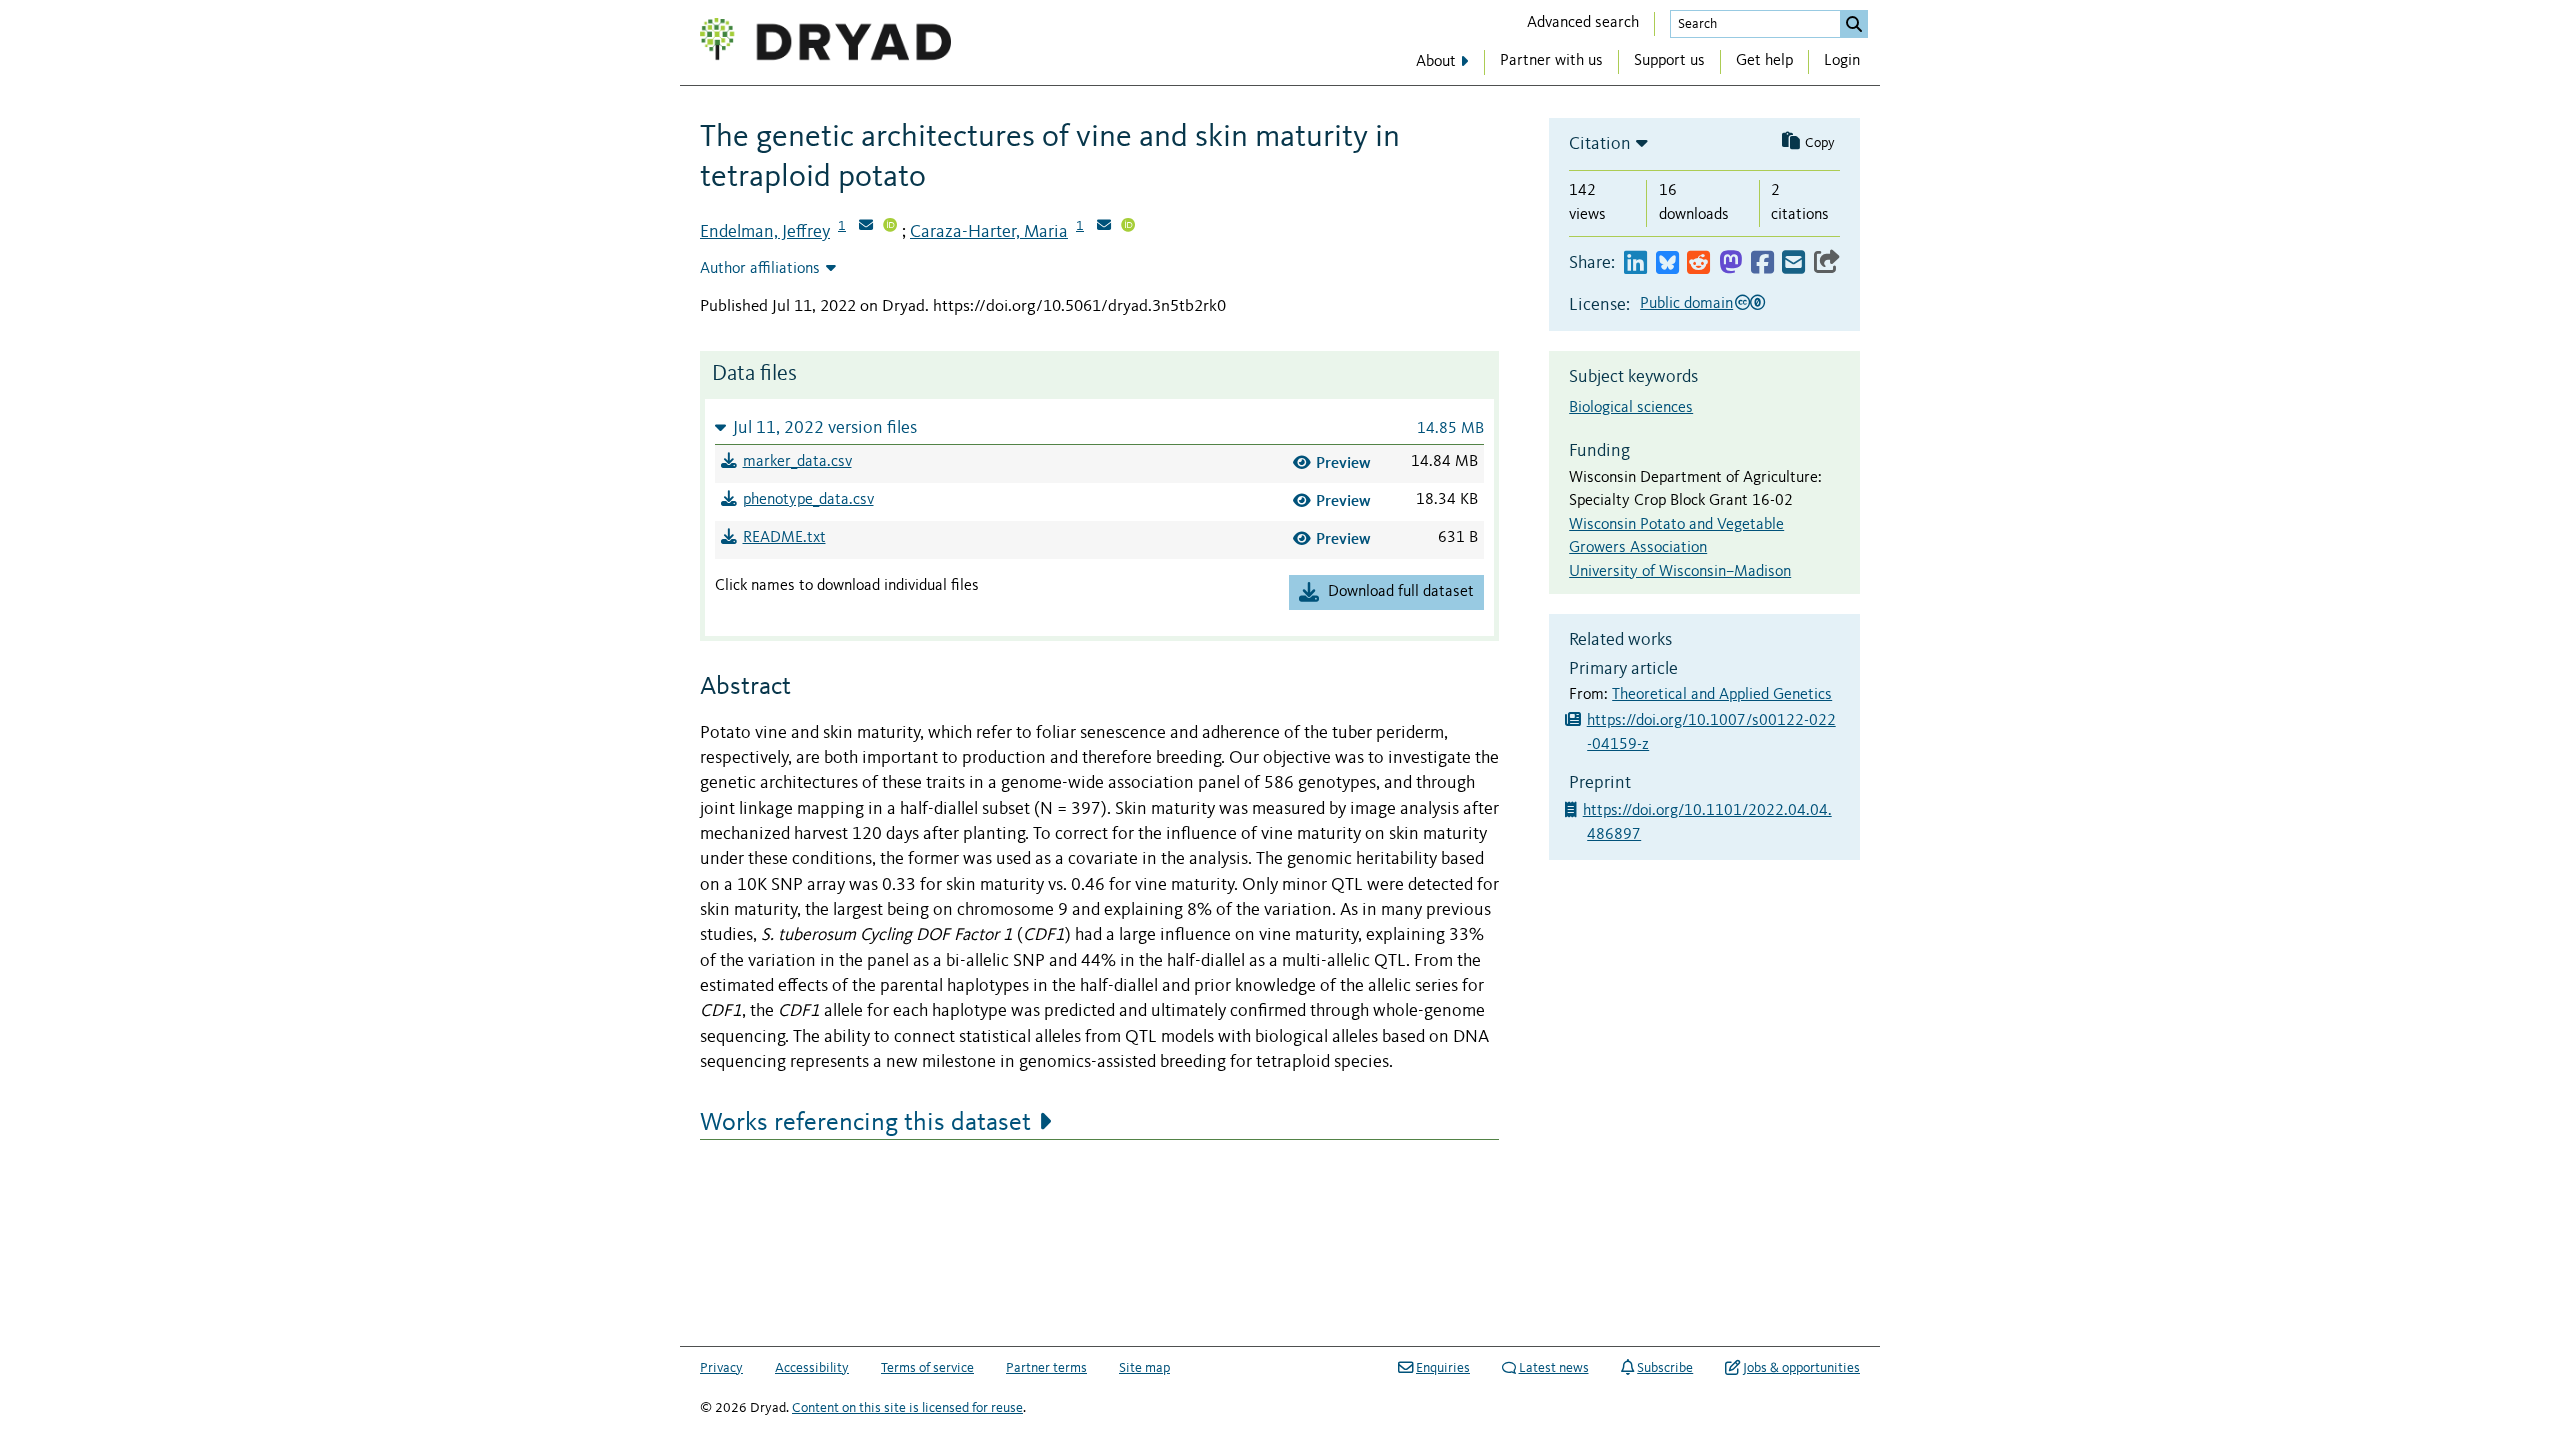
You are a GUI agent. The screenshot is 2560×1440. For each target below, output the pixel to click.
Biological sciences (1631, 408)
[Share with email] (1793, 263)
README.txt (784, 538)
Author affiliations (760, 269)
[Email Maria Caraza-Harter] (1104, 227)
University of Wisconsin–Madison (1680, 572)
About (1436, 62)
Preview (1343, 462)
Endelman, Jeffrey (765, 232)
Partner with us (1551, 61)
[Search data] (1854, 24)
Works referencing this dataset (865, 1123)
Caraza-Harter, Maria (989, 232)
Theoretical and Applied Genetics (1722, 695)
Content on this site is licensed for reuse (907, 1408)
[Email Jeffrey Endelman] (866, 227)
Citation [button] (1600, 144)
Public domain (1686, 304)
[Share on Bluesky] (1667, 263)
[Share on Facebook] (1762, 263)
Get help (1764, 61)
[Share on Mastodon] (1730, 263)
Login (1842, 61)
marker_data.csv (797, 462)
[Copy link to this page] (1827, 263)
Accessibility (812, 1368)
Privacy (721, 1368)
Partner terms (1046, 1368)
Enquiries (1443, 1368)
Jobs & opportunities (1801, 1368)
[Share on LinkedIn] (1635, 263)
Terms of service (927, 1368)
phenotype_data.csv (808, 500)
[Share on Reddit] (1698, 263)
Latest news (1554, 1368)
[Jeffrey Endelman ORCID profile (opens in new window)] (890, 227)
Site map (1144, 1368)
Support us (1669, 61)
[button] (1099, 427)
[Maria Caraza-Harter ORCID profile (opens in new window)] (1128, 227)
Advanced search (1583, 23)
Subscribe (1665, 1368)
